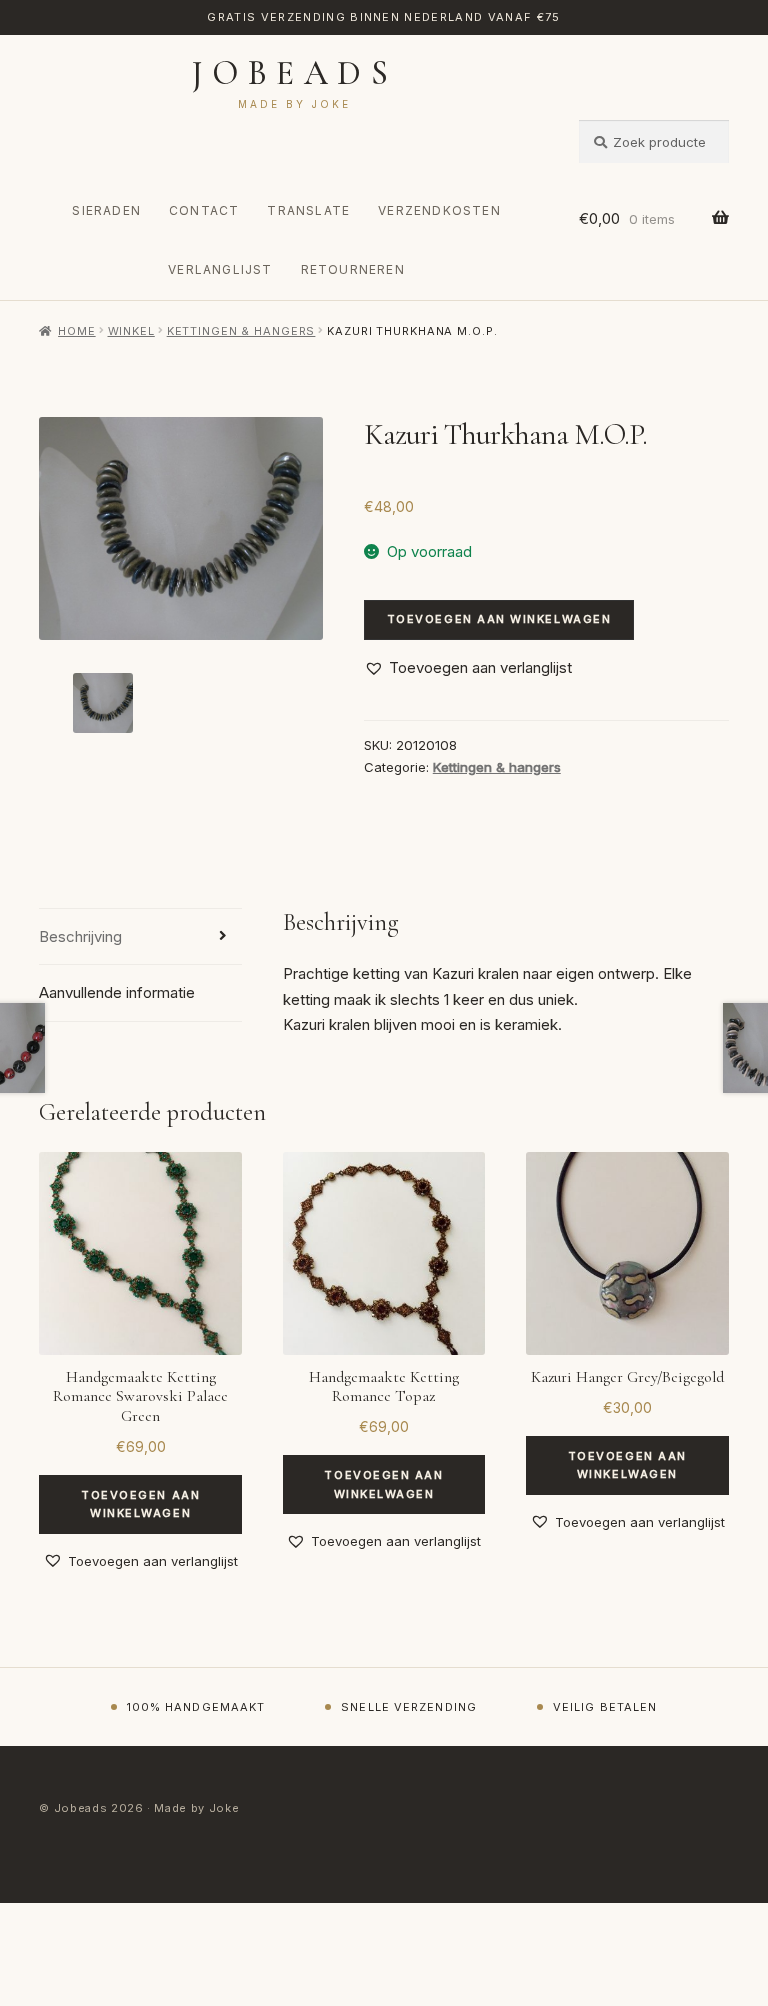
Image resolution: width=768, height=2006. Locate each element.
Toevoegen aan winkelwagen (499, 619)
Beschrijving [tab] (80, 936)
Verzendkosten (439, 210)
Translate (308, 210)
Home (76, 331)
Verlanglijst (220, 269)
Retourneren (353, 269)
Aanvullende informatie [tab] (117, 992)
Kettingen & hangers (241, 331)
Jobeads (294, 73)
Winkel (131, 331)
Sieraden (106, 210)
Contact (204, 210)
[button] (468, 668)
